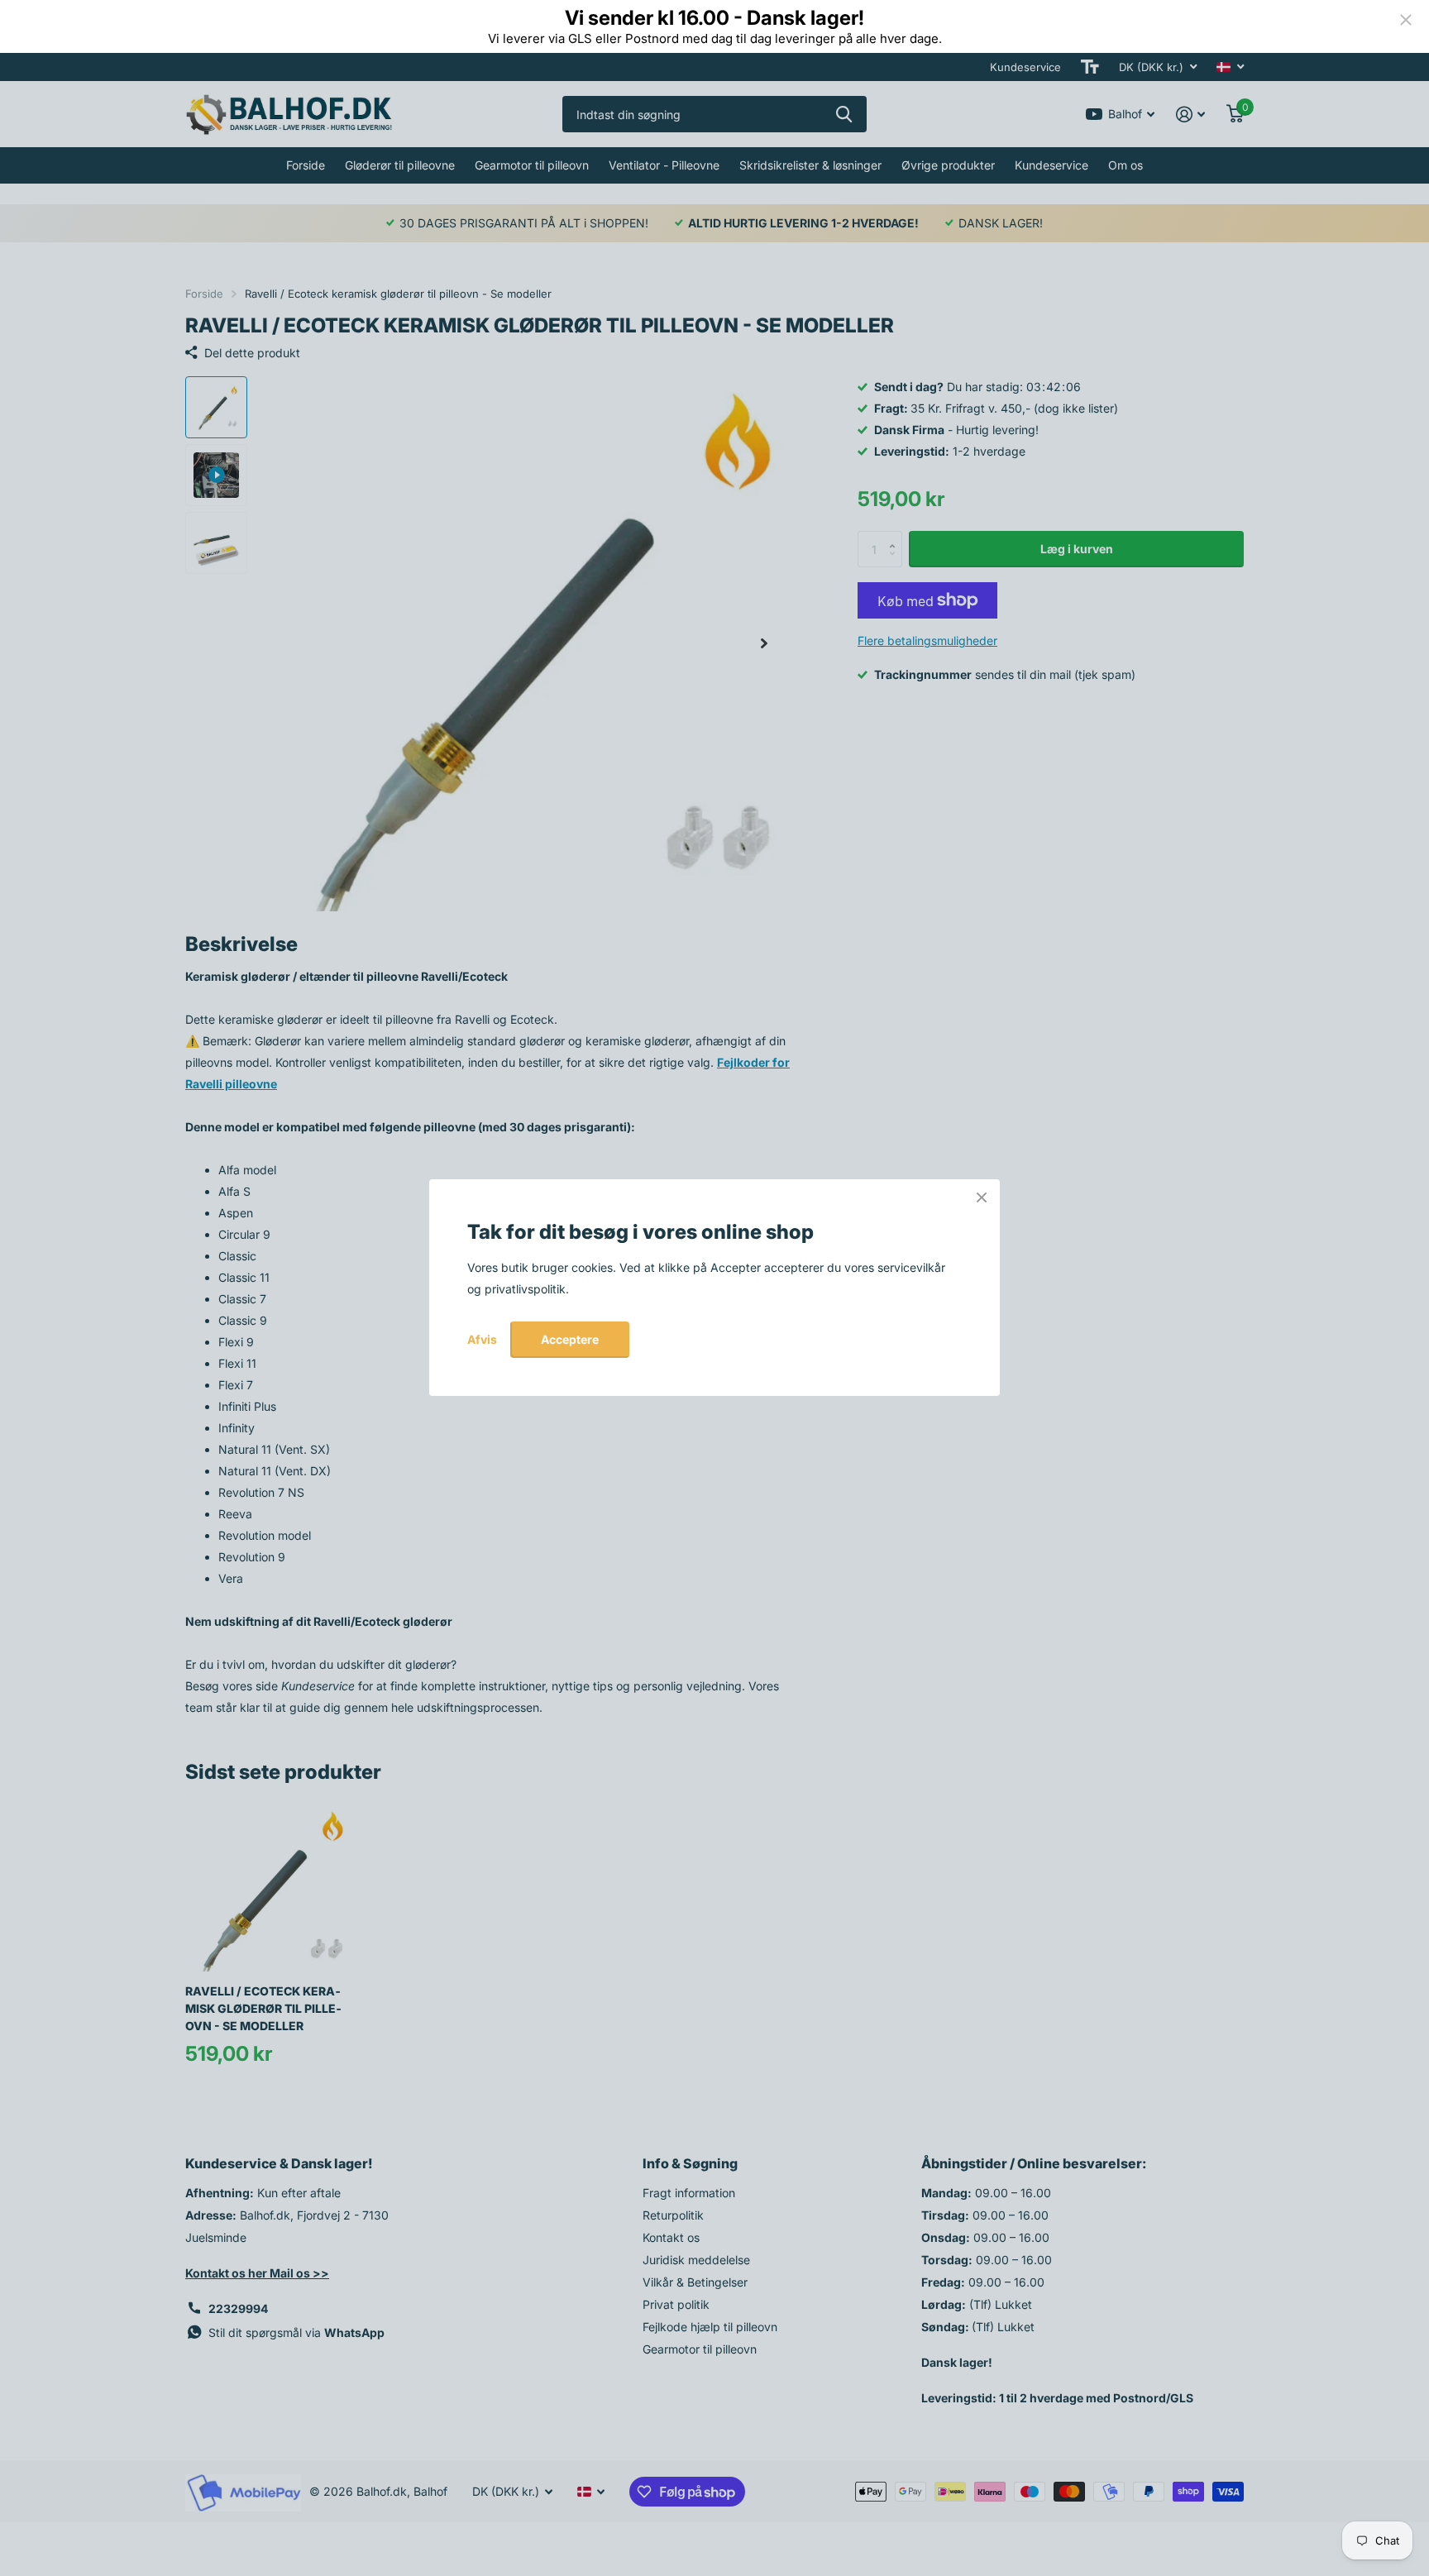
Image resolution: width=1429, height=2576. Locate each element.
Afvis (482, 1340)
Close (982, 1197)
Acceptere (570, 1339)
